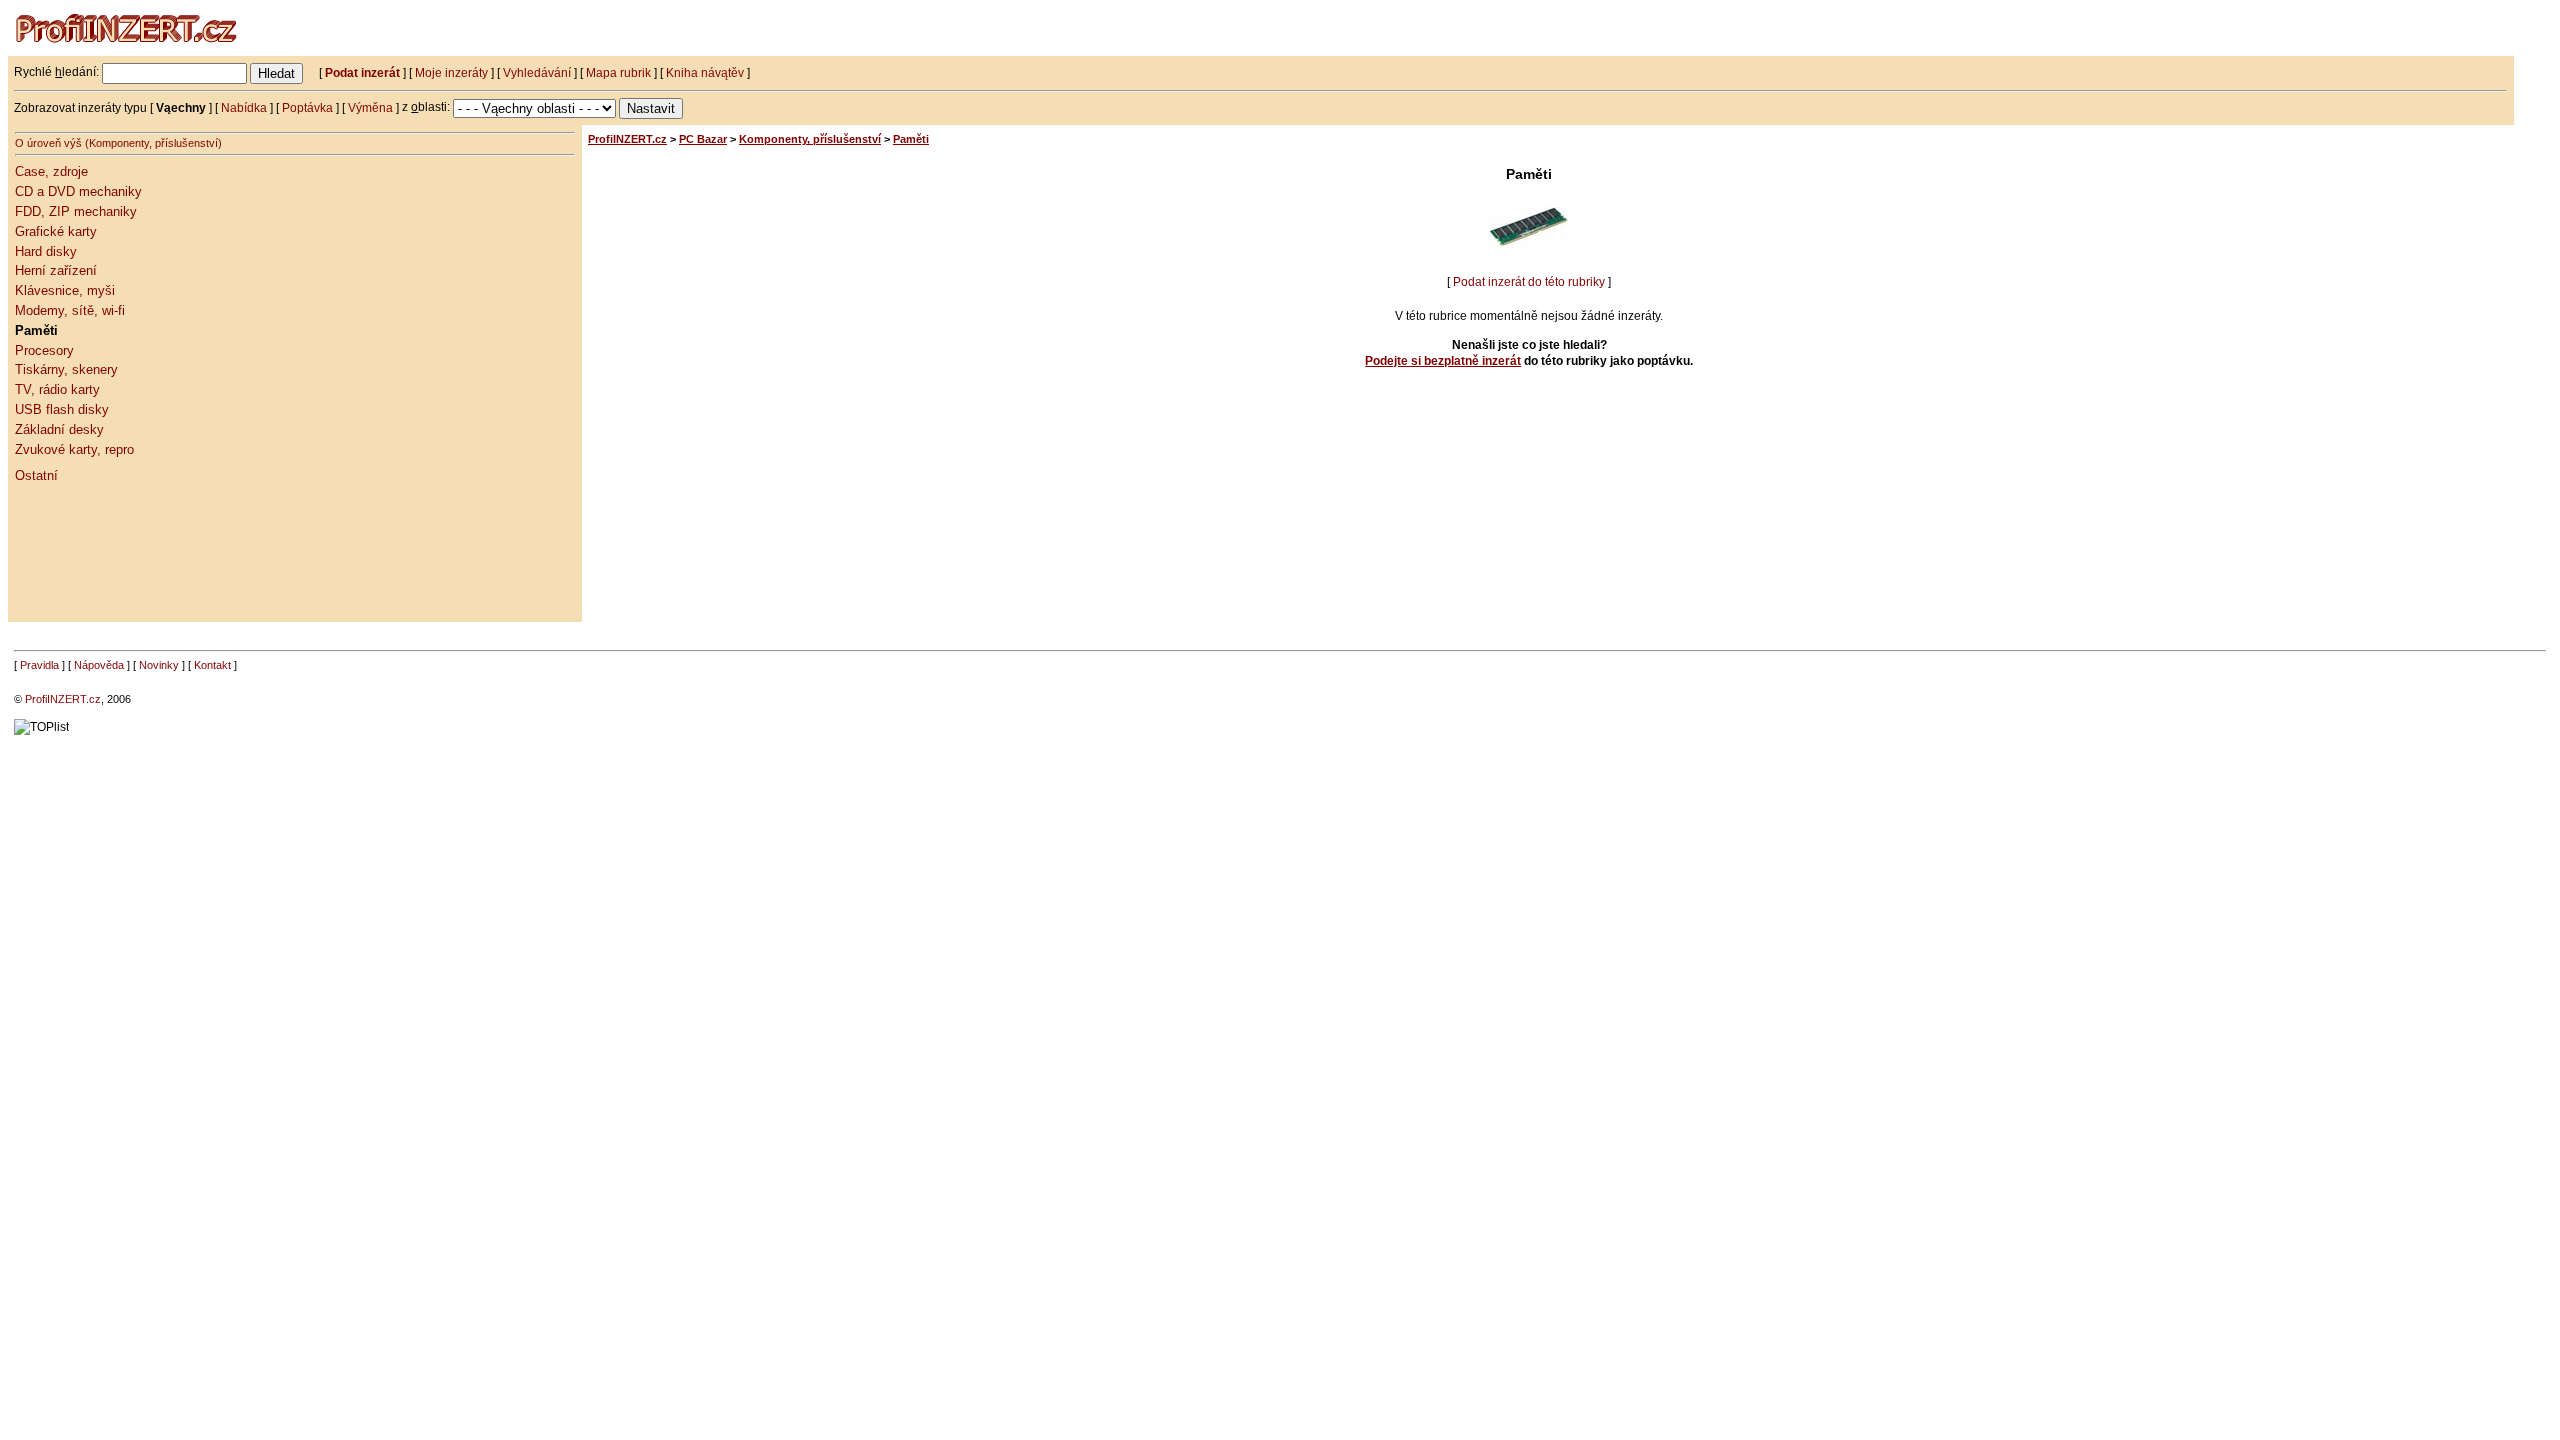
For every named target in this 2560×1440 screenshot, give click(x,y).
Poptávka (307, 107)
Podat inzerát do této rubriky (1529, 282)
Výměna (370, 107)
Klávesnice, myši (65, 290)
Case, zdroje (51, 171)
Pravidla (39, 665)
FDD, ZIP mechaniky (76, 211)
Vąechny (181, 107)
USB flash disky (62, 409)
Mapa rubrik (618, 72)
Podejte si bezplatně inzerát (1443, 361)
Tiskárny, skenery (66, 369)
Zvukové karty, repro (74, 449)
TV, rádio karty (57, 389)
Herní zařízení (56, 270)
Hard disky (46, 251)
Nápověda (99, 665)
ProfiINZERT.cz (627, 139)
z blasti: (427, 107)
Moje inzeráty (451, 72)
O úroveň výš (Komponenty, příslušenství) (118, 143)
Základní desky (59, 429)
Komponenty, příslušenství (810, 139)
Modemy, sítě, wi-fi (70, 310)
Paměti (36, 330)
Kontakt (212, 665)
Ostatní (36, 475)
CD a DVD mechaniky (78, 191)
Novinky (159, 665)
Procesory (44, 350)
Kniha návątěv (705, 72)
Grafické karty (56, 231)
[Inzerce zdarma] (128, 52)
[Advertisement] (105, 570)
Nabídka (244, 107)
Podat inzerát (362, 72)
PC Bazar (703, 139)
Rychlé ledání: (56, 72)
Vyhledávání (537, 72)
